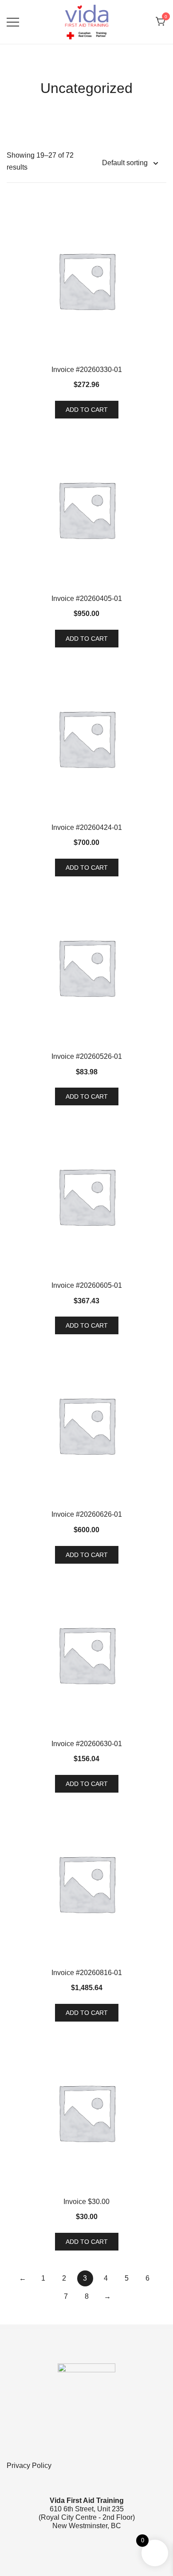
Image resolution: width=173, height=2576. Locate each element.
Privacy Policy (29, 2466)
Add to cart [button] (87, 410)
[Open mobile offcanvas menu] (13, 22)
